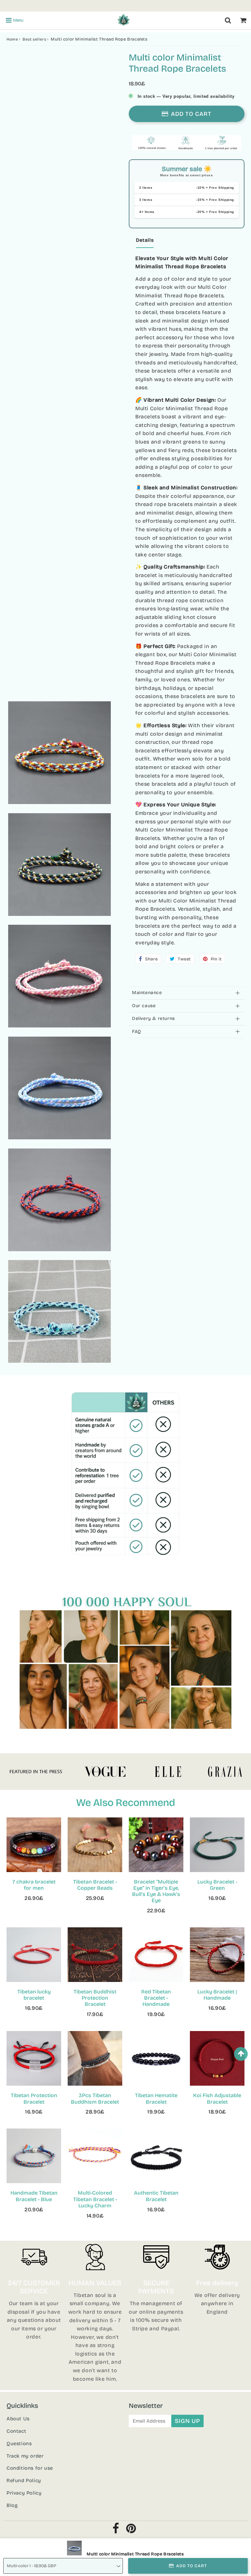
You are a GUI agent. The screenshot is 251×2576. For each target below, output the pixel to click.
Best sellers (34, 39)
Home (12, 39)
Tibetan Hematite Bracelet (156, 2098)
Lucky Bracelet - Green (217, 1885)
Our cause (144, 1006)
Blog (12, 2505)
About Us (18, 2419)
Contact (16, 2431)
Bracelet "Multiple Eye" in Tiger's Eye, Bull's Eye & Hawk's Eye (156, 1891)
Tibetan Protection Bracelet (34, 2098)
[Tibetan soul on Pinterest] (131, 2530)
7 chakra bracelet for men (34, 1885)
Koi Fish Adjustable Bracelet (217, 2098)
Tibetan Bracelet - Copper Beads (95, 1885)
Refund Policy (24, 2480)
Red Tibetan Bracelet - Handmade (156, 1998)
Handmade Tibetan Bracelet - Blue (34, 2196)
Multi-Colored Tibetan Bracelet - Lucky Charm (95, 2199)
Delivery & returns (153, 1018)
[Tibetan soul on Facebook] (116, 2530)
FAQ (137, 1032)
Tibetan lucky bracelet (34, 1995)
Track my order (25, 2456)
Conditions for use (30, 2468)
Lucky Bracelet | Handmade (217, 1995)
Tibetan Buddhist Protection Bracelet (95, 1998)
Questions (19, 2444)
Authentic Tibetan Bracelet (156, 2196)
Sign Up (187, 2421)
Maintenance (147, 993)
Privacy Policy (24, 2493)
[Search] (228, 20)
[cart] (243, 20)
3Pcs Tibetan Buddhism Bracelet (95, 2098)
